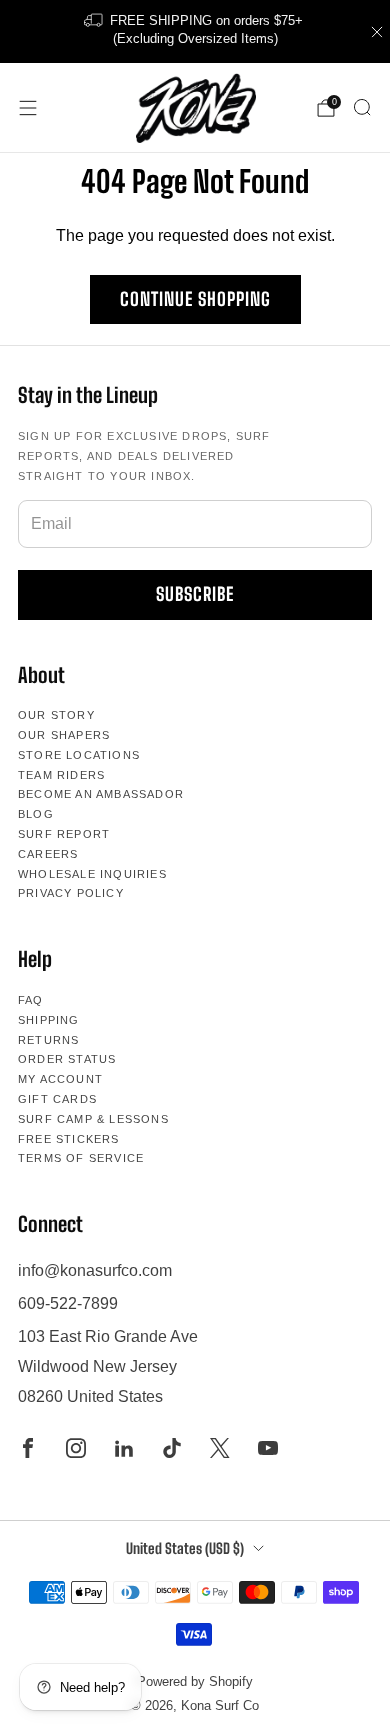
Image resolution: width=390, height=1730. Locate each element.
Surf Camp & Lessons (93, 1119)
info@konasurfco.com (95, 1270)
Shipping (49, 1020)
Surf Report (64, 834)
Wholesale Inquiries (92, 874)
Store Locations (79, 755)
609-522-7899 (68, 1303)
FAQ (31, 1000)
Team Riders (61, 775)
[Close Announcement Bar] (377, 32)
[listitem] (195, 31)
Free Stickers (69, 1139)
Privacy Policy (71, 893)
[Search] (362, 107)
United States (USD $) (185, 1548)
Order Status (67, 1059)
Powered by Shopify (195, 1681)
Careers (48, 854)
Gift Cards (57, 1099)
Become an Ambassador (101, 794)
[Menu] (28, 108)
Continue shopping (195, 299)
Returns (48, 1040)
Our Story (56, 715)
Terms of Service (81, 1158)
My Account (60, 1079)
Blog (36, 814)
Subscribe (195, 594)
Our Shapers (64, 735)
